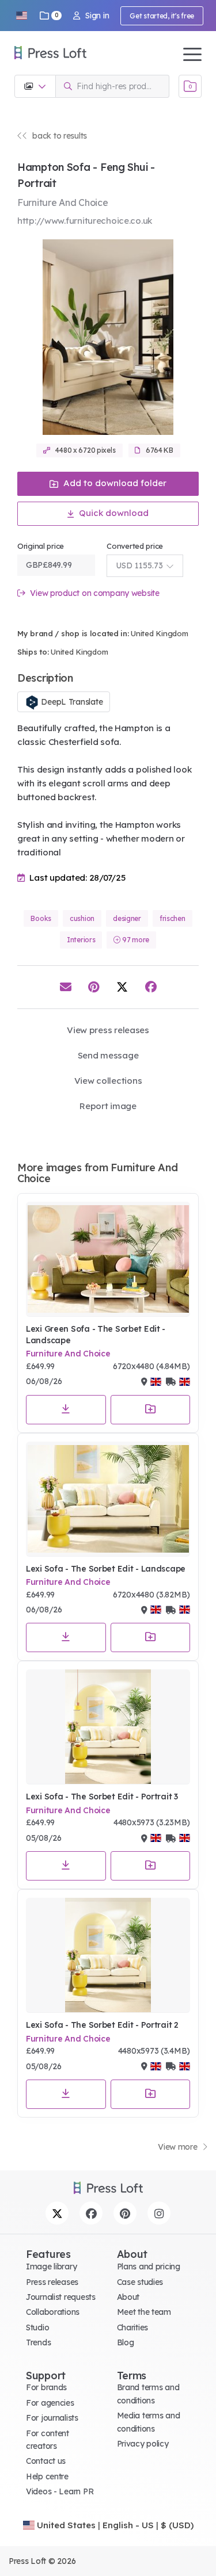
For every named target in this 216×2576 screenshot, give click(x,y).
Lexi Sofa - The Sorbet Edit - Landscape (106, 1569)
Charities (132, 2327)
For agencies (50, 2403)
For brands (46, 2387)
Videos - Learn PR (60, 2491)
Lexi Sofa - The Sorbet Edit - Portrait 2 (102, 2025)
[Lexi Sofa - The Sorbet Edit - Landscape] (108, 1499)
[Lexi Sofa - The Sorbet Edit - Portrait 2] (108, 1955)
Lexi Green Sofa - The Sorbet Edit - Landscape (96, 1335)
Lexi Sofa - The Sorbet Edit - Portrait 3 (102, 1797)
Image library (51, 2267)
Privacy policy (143, 2444)
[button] (21, 16)
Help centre (47, 2476)
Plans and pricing (149, 2267)
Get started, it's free (162, 16)
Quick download (113, 513)
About (128, 2297)
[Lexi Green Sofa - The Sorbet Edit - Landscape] (108, 1259)
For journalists (52, 2418)
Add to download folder (114, 483)
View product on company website (94, 593)
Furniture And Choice (68, 1354)
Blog (126, 2342)
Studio (37, 2327)
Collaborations (53, 2312)
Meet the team (144, 2312)
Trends (38, 2342)
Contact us (46, 2461)
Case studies (140, 2282)
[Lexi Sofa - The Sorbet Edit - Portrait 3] (108, 1727)
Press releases (52, 2282)
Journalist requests (61, 2297)
